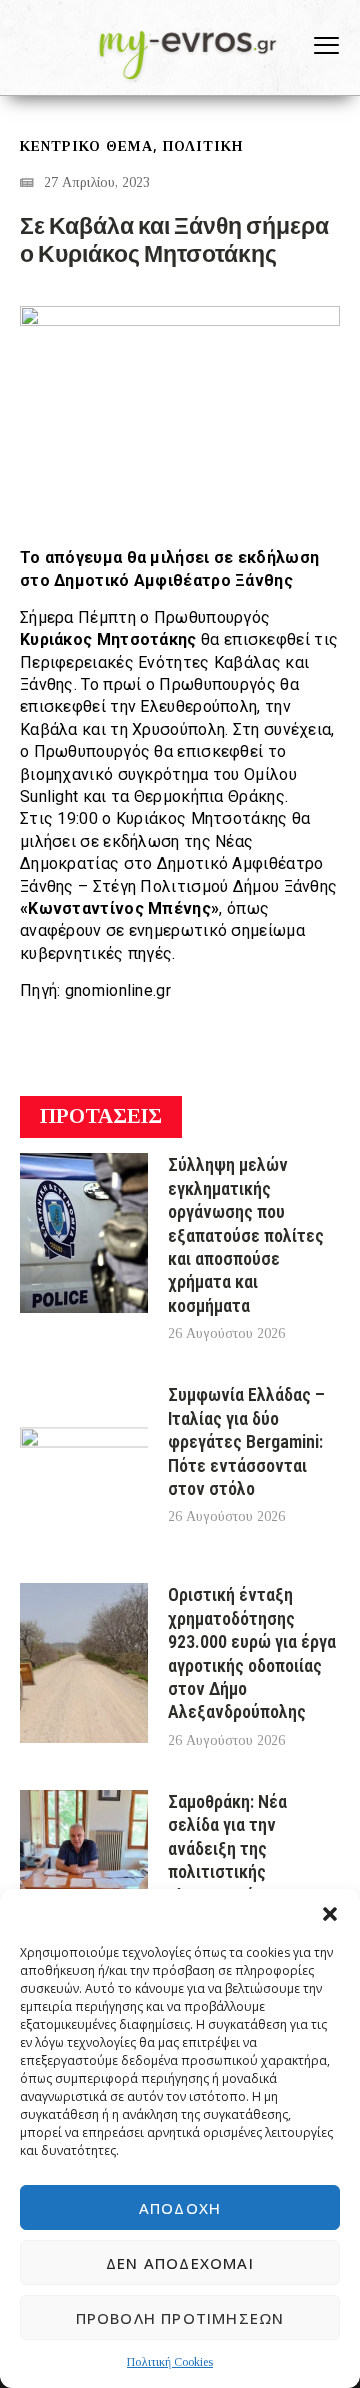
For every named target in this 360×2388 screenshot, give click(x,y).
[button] (330, 1914)
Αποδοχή (180, 2208)
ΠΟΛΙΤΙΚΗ (203, 146)
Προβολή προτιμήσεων (180, 2318)
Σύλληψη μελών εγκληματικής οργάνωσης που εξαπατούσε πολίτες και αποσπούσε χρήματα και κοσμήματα (246, 1234)
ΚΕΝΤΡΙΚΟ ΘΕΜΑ (86, 146)
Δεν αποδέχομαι (180, 2263)
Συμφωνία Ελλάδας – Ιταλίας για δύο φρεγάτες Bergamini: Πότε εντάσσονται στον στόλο (246, 1441)
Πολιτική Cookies (170, 2362)
